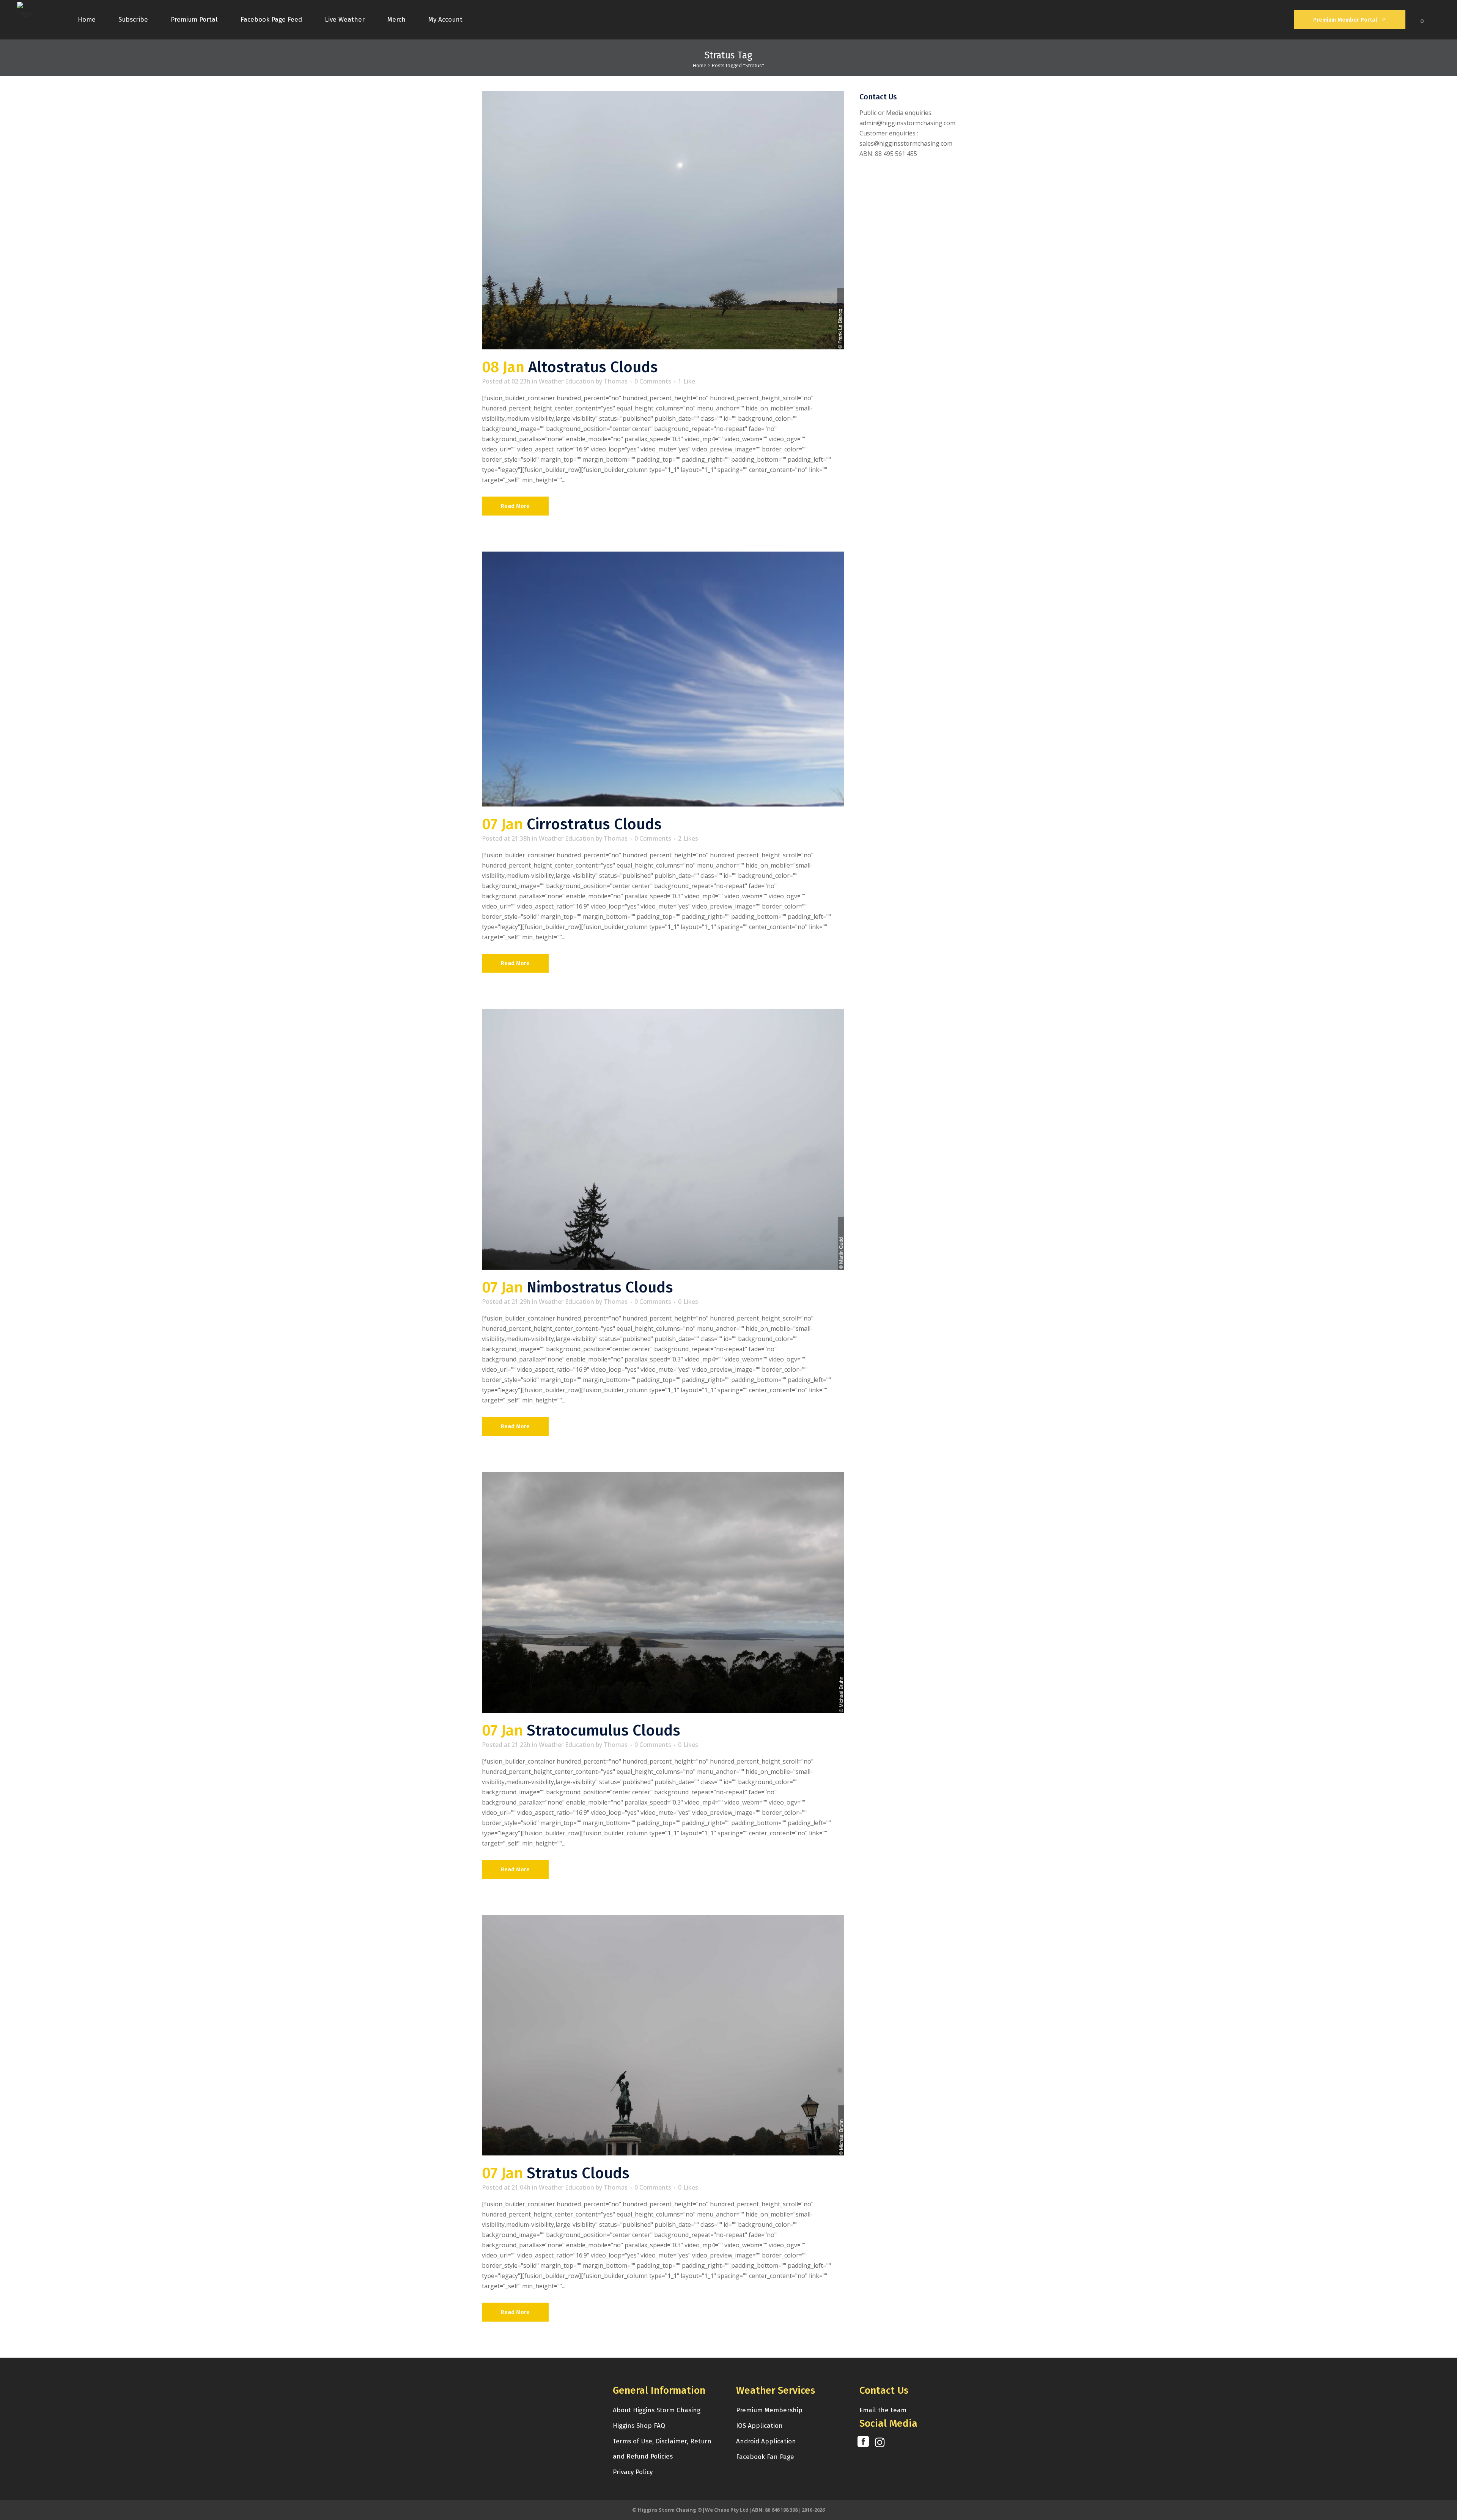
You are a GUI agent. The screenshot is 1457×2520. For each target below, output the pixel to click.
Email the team (883, 2410)
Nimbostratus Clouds (600, 1288)
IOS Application (759, 2426)
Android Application (766, 2441)
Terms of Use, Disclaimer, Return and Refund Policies (662, 2449)
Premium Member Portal (1345, 20)
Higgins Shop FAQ (639, 2426)
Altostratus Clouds (593, 367)
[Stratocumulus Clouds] (663, 1592)
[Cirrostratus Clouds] (663, 679)
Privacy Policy (633, 2472)
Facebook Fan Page (765, 2457)
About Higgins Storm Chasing (657, 2410)
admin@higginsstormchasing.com (907, 123)
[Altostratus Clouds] (663, 220)
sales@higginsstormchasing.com (906, 143)
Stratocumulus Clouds (603, 1731)
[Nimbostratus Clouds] (663, 1139)
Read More (515, 506)
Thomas (616, 381)
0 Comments (653, 381)
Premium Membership (769, 2410)
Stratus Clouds (578, 2173)
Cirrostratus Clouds (594, 824)
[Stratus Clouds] (663, 2035)
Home (700, 65)
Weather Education (566, 381)
